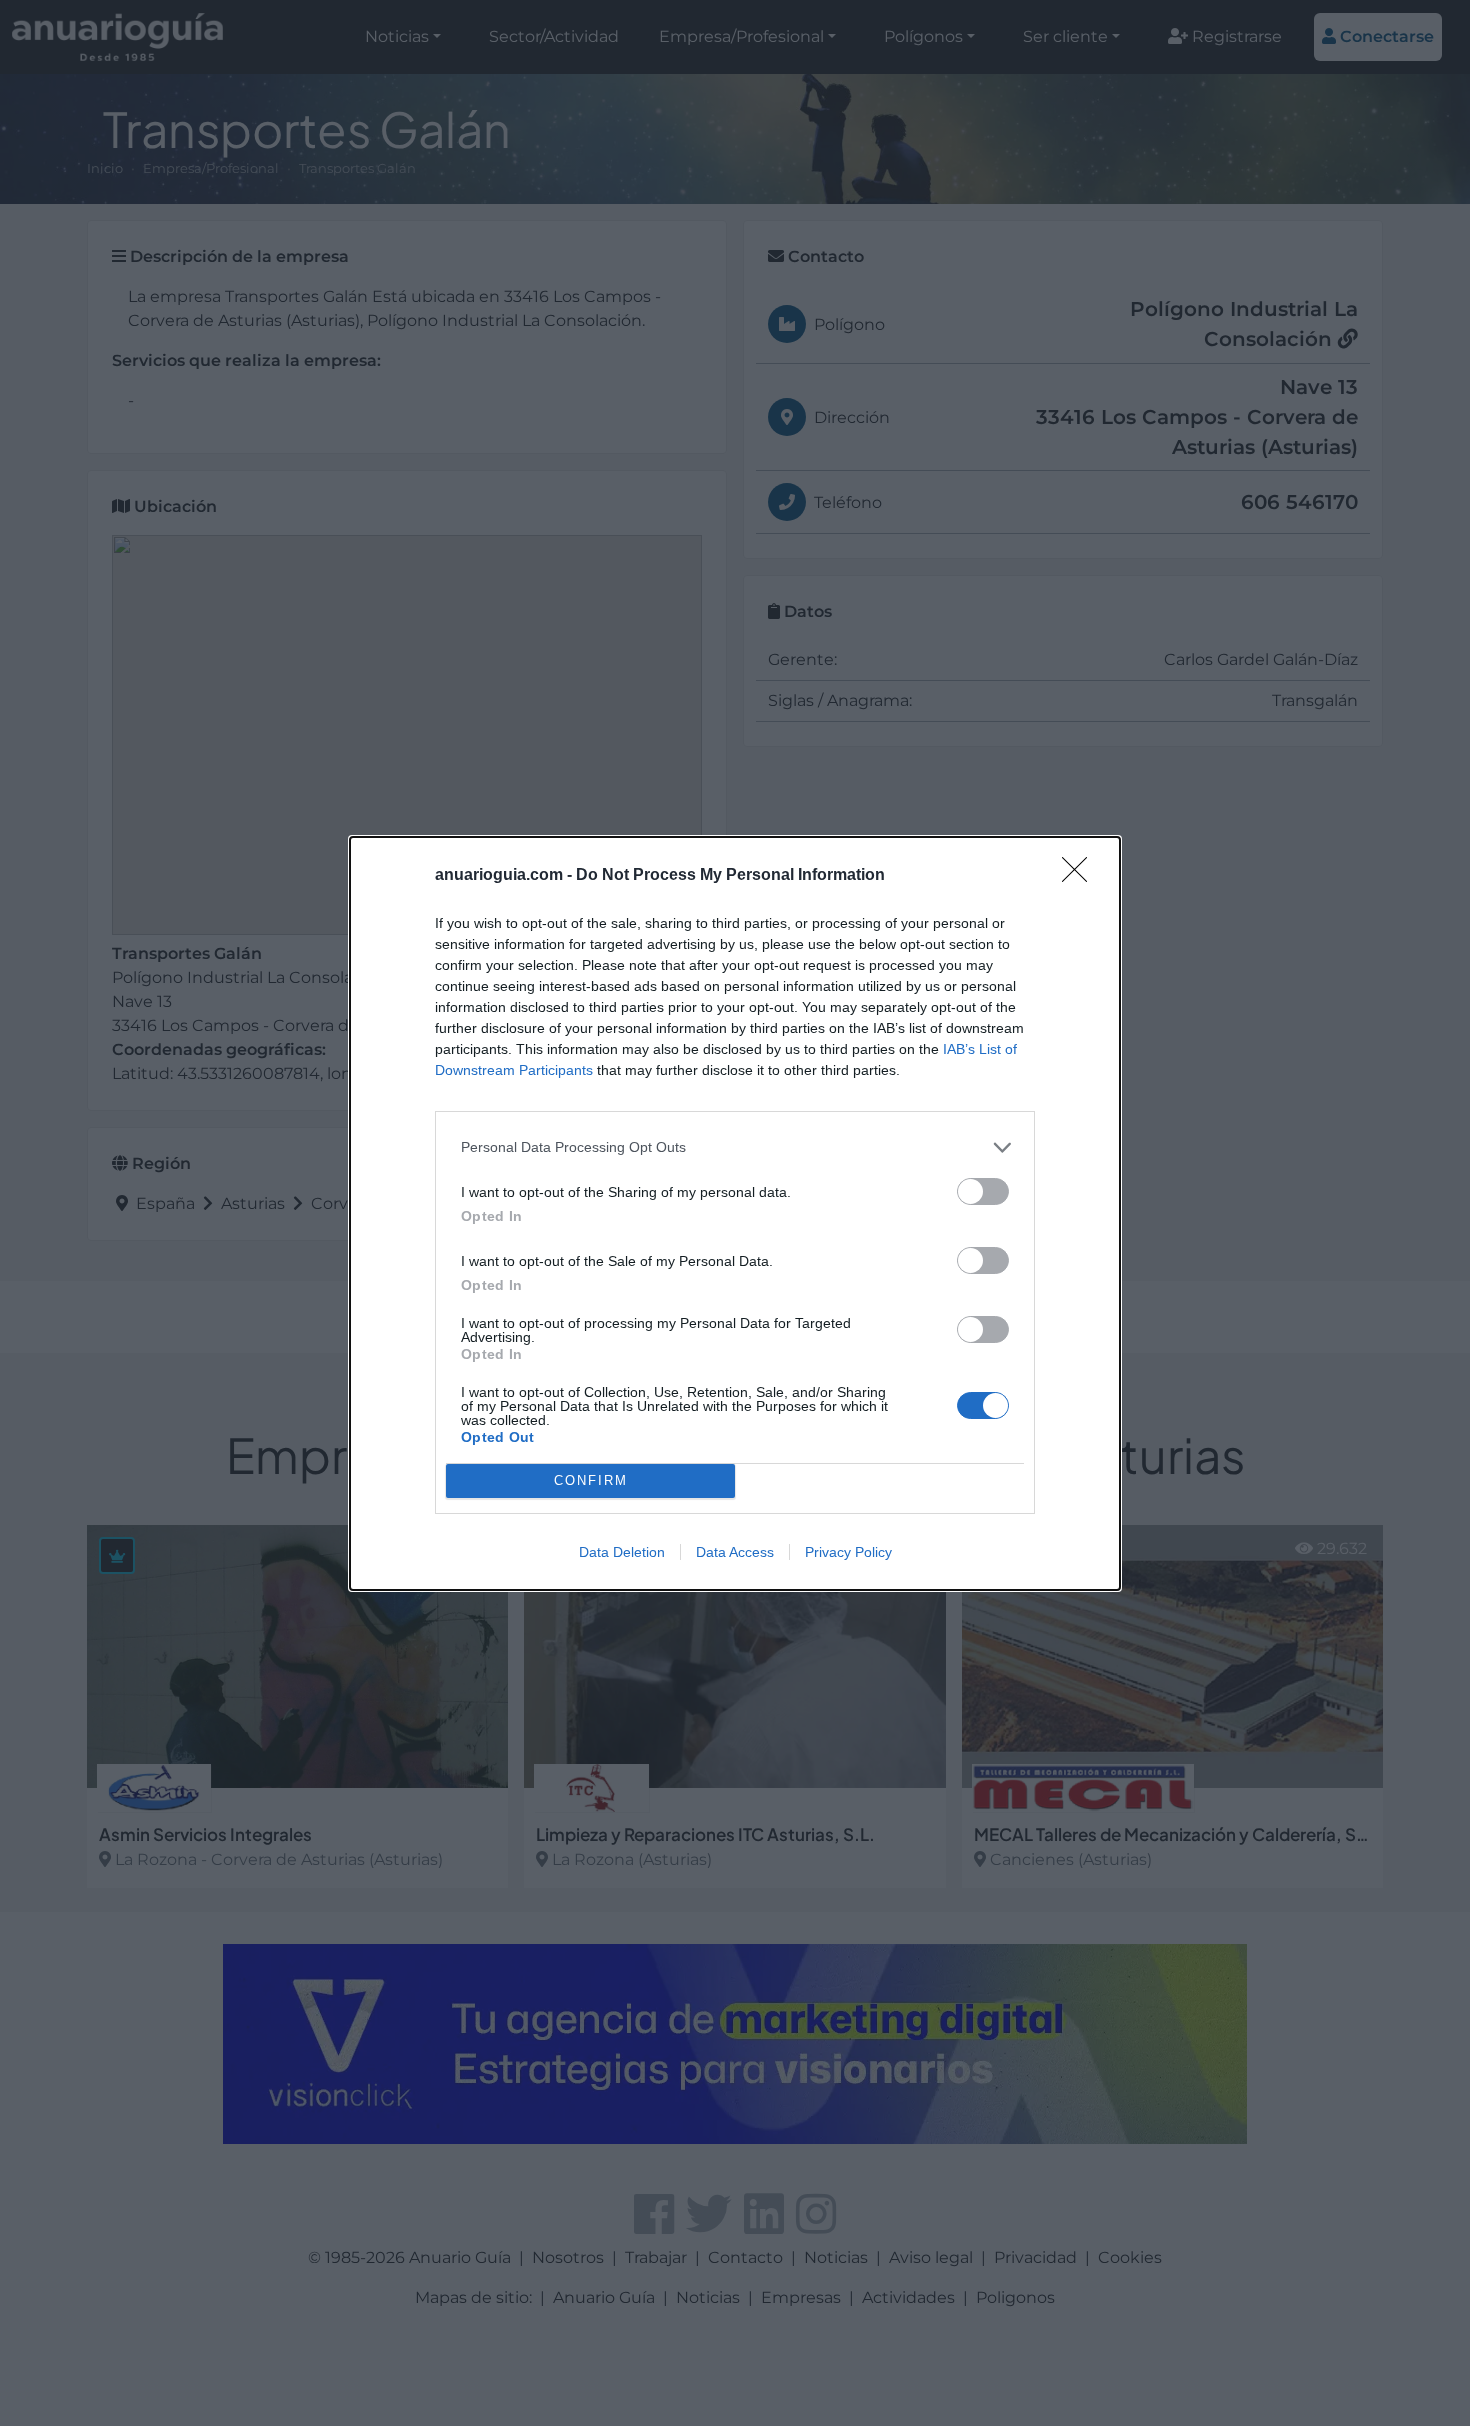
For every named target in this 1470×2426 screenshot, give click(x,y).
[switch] (983, 1191)
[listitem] (735, 1147)
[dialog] (735, 1213)
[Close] (1081, 876)
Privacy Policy (848, 1552)
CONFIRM (591, 1480)
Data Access (735, 1552)
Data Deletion (622, 1552)
